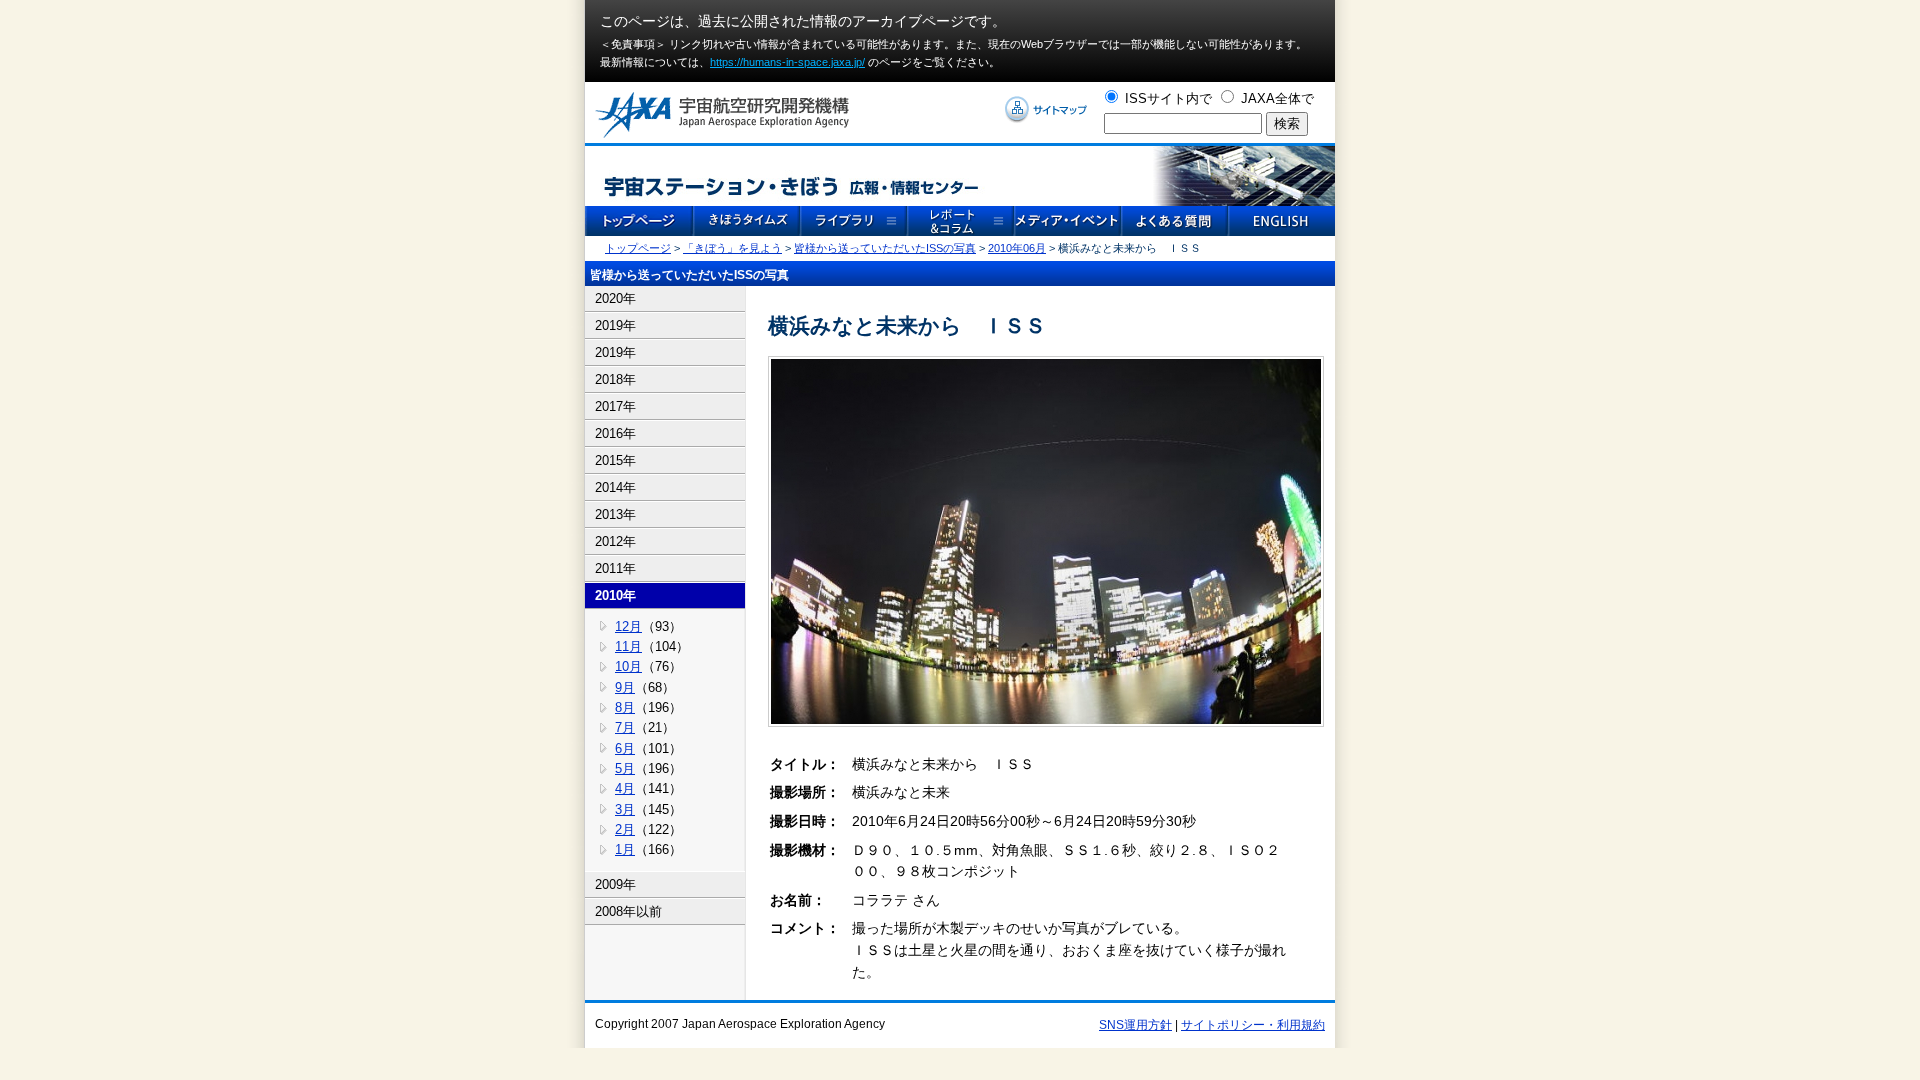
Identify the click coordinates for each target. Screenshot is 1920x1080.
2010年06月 (1017, 248)
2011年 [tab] (615, 568)
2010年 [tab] (615, 595)
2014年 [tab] (615, 487)
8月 (625, 707)
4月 (625, 788)
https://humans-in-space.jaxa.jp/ (787, 62)
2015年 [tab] (615, 460)
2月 (625, 829)
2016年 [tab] (615, 433)
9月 (625, 687)
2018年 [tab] (615, 379)
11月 (628, 646)
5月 (625, 768)
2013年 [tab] (615, 514)
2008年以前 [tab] (628, 911)
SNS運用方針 (1135, 1025)
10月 (628, 666)
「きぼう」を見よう (732, 248)
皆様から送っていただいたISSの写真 (885, 248)
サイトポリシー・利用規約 (1253, 1025)
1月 (625, 849)
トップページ (638, 248)
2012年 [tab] (615, 541)
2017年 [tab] (615, 406)
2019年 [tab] (615, 325)
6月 (625, 748)
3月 (625, 809)
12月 (628, 626)
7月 (625, 727)
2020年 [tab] (615, 298)
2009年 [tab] (615, 884)
